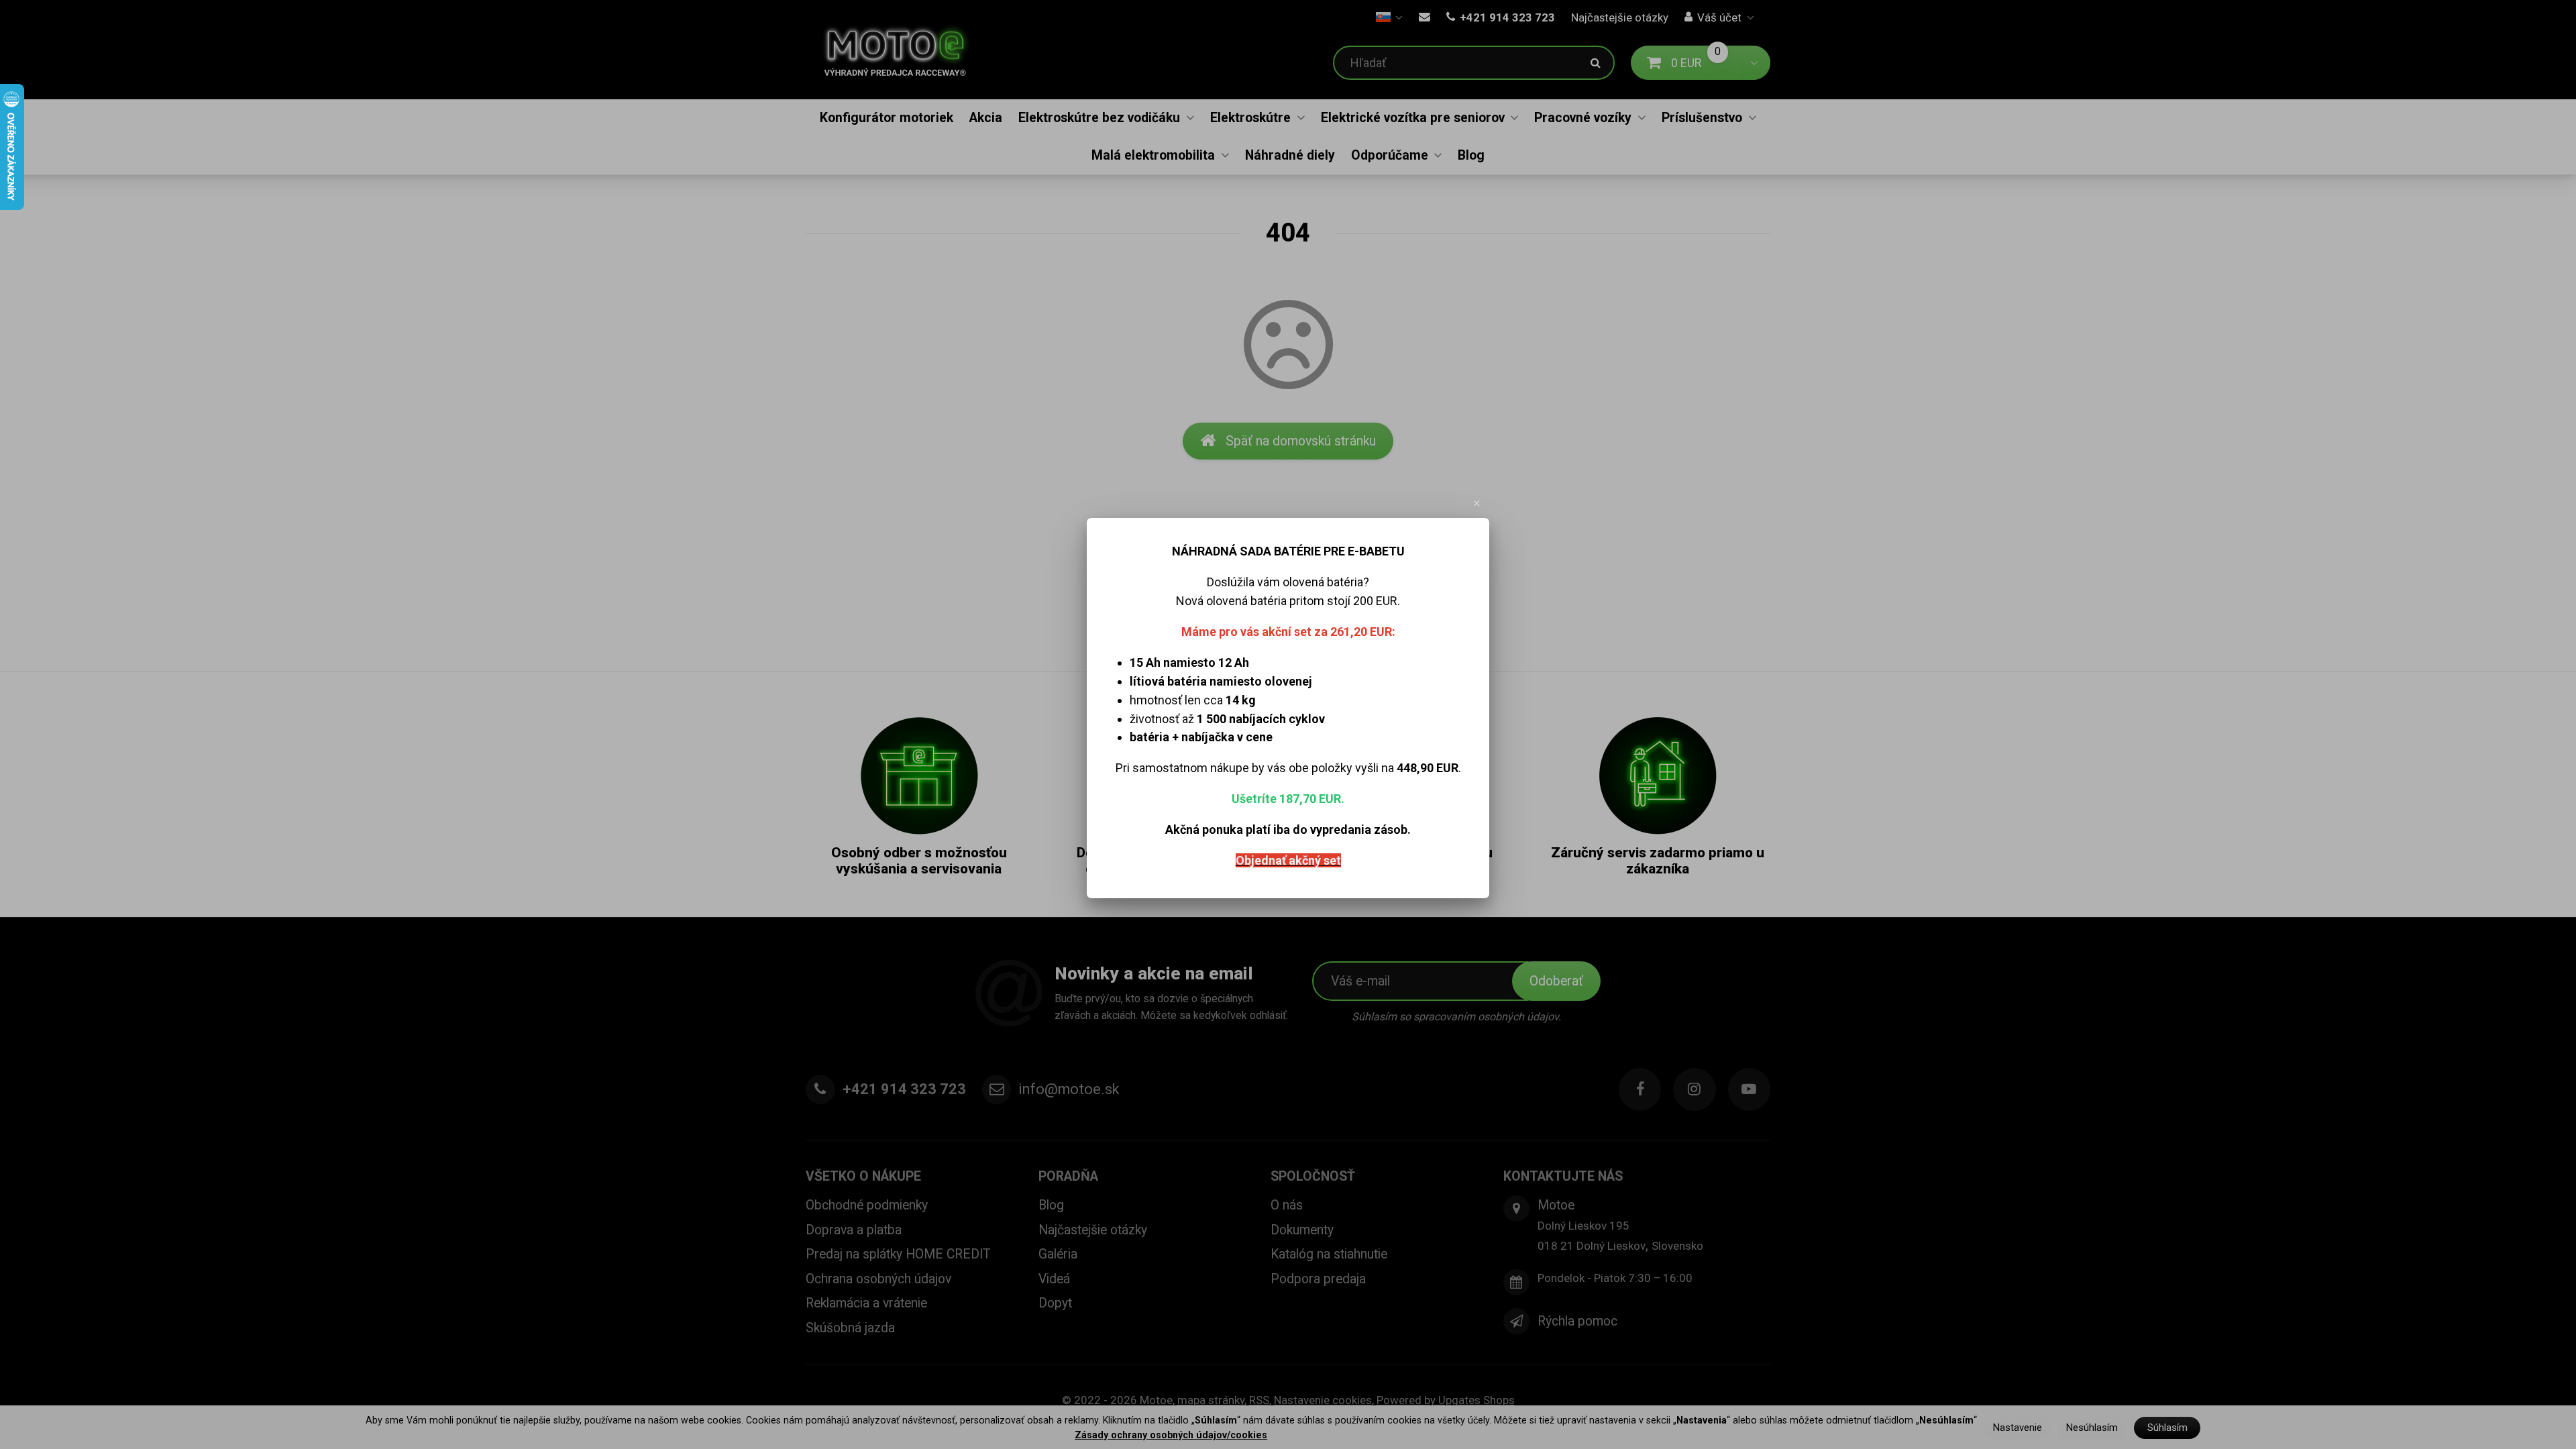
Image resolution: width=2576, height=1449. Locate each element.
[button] (1477, 503)
